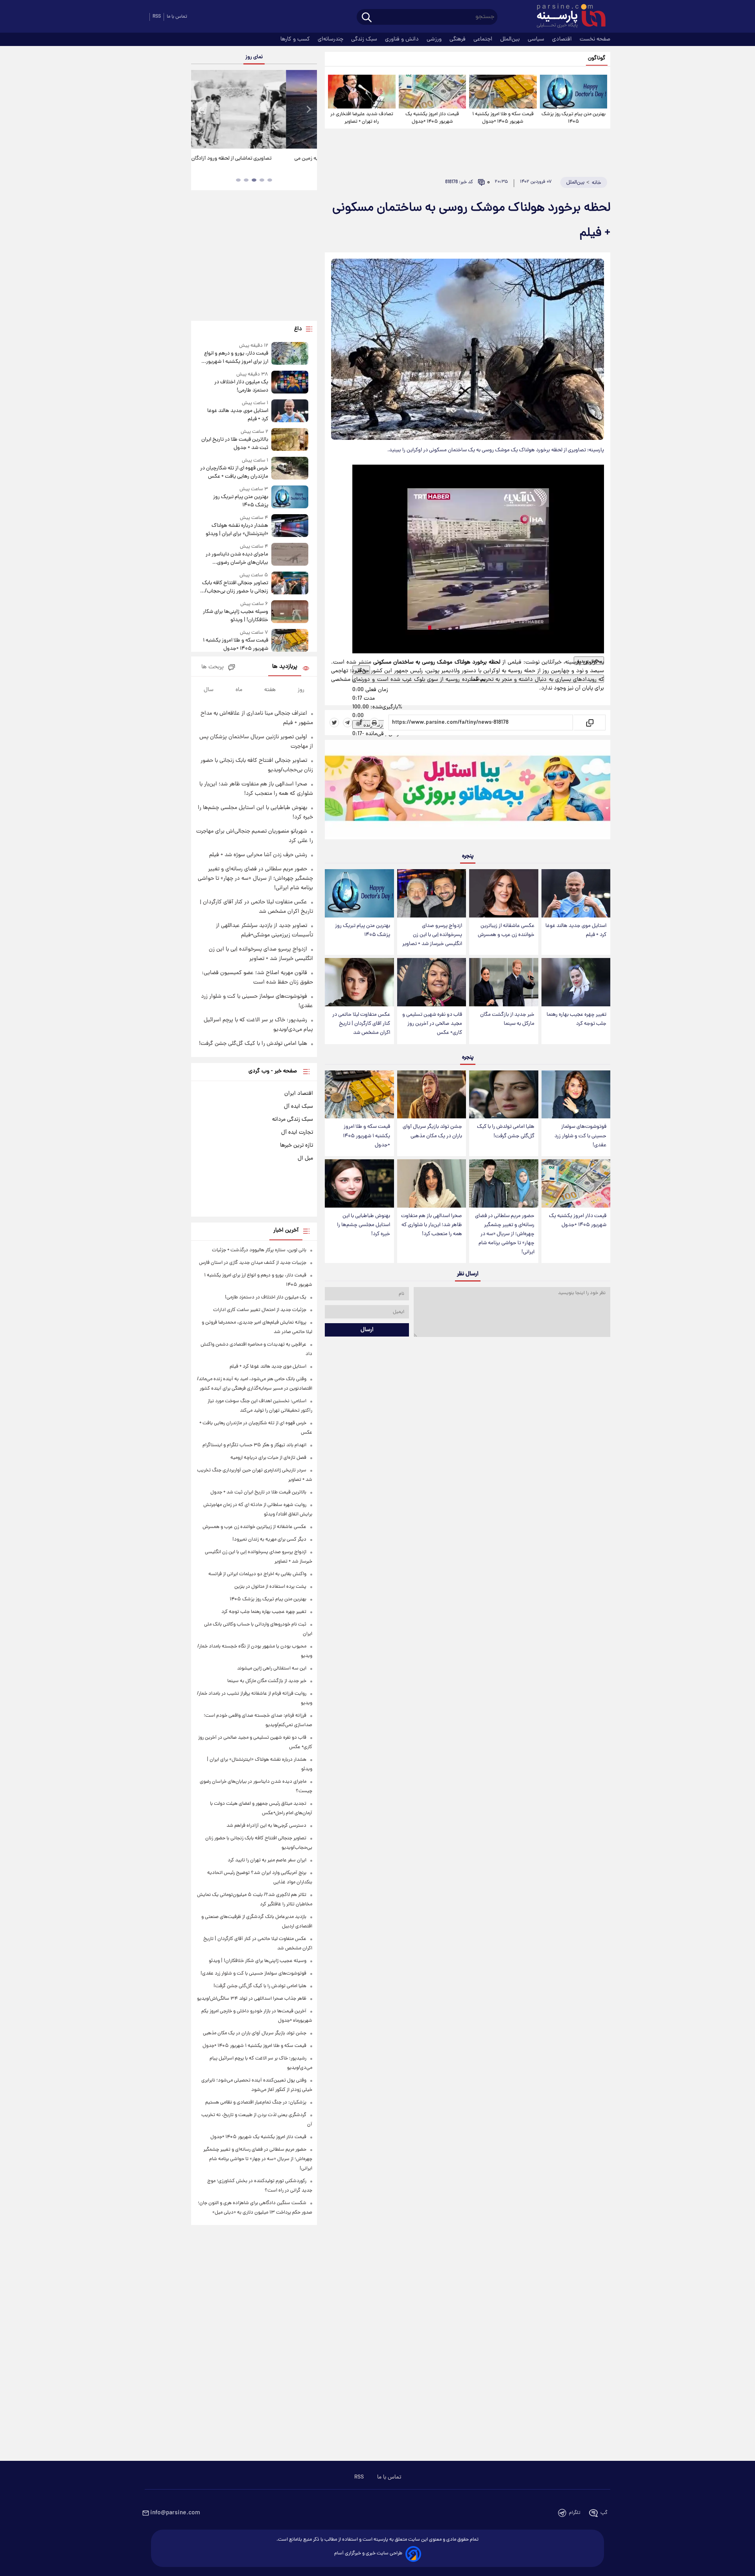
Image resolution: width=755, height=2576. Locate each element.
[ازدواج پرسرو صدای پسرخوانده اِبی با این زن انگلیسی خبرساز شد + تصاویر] (432, 893)
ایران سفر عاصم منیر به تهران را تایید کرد (267, 1860)
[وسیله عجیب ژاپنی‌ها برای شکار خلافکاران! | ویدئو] (290, 612)
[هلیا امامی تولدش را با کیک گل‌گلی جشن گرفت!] (504, 1095)
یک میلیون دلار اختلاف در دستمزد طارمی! (241, 386)
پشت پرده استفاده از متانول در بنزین (270, 1587)
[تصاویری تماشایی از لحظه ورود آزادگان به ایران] (254, 109)
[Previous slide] (200, 110)
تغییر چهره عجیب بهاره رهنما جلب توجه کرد (576, 1019)
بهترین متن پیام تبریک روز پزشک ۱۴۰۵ (574, 118)
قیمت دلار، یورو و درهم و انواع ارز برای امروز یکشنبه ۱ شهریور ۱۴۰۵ (236, 358)
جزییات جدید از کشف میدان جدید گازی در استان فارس (253, 1263)
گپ (604, 2513)
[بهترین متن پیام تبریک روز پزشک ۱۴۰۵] (574, 92)
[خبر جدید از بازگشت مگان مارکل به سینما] (504, 982)
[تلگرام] (348, 723)
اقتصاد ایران (299, 1094)
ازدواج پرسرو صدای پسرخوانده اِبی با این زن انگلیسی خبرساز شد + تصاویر (432, 935)
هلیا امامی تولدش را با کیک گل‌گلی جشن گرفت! (506, 1131)
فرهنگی (458, 39)
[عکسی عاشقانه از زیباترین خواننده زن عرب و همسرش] (504, 893)
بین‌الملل (511, 39)
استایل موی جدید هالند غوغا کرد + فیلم (576, 930)
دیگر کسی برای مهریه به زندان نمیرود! (269, 1540)
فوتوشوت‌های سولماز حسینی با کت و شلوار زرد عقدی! (580, 1136)
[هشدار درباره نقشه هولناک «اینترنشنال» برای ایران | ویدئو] (290, 526)
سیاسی (537, 39)
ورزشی (435, 39)
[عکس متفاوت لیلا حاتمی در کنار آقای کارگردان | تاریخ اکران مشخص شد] (359, 982)
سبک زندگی (365, 39)
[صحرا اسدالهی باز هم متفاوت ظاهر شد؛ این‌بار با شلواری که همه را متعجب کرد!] (432, 1183)
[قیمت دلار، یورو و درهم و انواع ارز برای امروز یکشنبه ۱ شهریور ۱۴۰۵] (290, 354)
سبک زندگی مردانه (293, 1120)
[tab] (270, 180)
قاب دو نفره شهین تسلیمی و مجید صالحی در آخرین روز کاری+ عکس (432, 1024)
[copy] (589, 723)
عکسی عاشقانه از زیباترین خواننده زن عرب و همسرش (506, 930)
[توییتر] (334, 723)
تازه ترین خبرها (296, 1146)
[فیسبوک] (361, 723)
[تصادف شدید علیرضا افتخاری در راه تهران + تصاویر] (362, 92)
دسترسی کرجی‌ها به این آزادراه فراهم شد (266, 1826)
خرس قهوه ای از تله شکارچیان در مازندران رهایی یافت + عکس (234, 473)
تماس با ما (177, 17)
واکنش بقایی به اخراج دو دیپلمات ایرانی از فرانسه (257, 1574)
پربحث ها (213, 667)
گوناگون (597, 58)
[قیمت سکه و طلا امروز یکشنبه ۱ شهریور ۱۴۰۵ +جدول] (503, 92)
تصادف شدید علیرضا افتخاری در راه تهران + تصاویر (362, 118)
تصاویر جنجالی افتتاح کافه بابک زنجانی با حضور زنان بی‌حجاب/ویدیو (235, 587)
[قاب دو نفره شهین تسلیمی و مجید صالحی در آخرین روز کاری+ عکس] (432, 982)
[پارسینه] (567, 17)
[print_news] (374, 723)
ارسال (367, 1330)
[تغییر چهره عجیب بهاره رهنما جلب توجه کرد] (576, 982)
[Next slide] (308, 110)
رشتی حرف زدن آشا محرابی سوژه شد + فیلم (258, 855)
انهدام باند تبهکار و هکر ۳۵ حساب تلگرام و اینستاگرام (254, 1445)
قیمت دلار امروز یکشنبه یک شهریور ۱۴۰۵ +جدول (432, 118)
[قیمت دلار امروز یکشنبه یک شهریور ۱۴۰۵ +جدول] (432, 92)
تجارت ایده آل (297, 1133)
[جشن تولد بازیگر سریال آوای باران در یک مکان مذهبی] (432, 1095)
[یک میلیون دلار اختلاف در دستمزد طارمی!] (290, 383)
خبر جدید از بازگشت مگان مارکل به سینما (507, 1019)
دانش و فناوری (403, 39)
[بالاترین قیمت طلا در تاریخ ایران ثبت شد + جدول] (290, 440)
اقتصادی (563, 39)
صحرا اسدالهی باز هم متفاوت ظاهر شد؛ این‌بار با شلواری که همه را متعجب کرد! (432, 1225)
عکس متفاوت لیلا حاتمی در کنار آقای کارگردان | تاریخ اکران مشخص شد (361, 1024)
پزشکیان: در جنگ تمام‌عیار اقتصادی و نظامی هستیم (256, 2103)
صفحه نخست (595, 39)
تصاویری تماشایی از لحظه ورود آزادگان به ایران (254, 159)
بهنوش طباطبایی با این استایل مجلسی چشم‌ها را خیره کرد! (364, 1225)
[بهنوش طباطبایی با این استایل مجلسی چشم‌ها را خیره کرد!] (359, 1183)
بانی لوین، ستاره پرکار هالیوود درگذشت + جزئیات (259, 1250)
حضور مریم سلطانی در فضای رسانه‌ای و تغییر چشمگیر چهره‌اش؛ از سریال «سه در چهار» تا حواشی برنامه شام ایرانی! (505, 1234)
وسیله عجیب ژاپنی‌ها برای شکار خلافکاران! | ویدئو (236, 616)
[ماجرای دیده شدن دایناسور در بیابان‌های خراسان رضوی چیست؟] (290, 555)
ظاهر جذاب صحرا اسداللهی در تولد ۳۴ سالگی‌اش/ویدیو (252, 1999)
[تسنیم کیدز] (468, 791)
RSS (157, 17)
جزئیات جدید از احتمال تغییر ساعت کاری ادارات (260, 1310)
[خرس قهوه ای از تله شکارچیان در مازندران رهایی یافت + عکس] (290, 469)
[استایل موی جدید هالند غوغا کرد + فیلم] (576, 893)
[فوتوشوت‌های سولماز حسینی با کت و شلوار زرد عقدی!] (576, 1095)
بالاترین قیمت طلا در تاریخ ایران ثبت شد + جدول (235, 444)
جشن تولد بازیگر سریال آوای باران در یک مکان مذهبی (432, 1131)
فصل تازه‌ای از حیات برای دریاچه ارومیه (268, 1458)
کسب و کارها (296, 39)
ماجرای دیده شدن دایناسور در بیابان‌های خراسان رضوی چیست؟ (237, 559)
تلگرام (575, 2513)
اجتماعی (484, 39)
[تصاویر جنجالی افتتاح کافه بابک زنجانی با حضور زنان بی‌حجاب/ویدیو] (290, 584)
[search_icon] (367, 18)
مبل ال (305, 1158)
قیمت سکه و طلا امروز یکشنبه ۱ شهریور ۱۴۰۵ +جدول (503, 118)
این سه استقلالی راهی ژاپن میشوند (272, 1669)
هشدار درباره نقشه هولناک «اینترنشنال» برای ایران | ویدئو (237, 530)
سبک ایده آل (298, 1107)
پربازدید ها (285, 667)
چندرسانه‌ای (331, 39)
